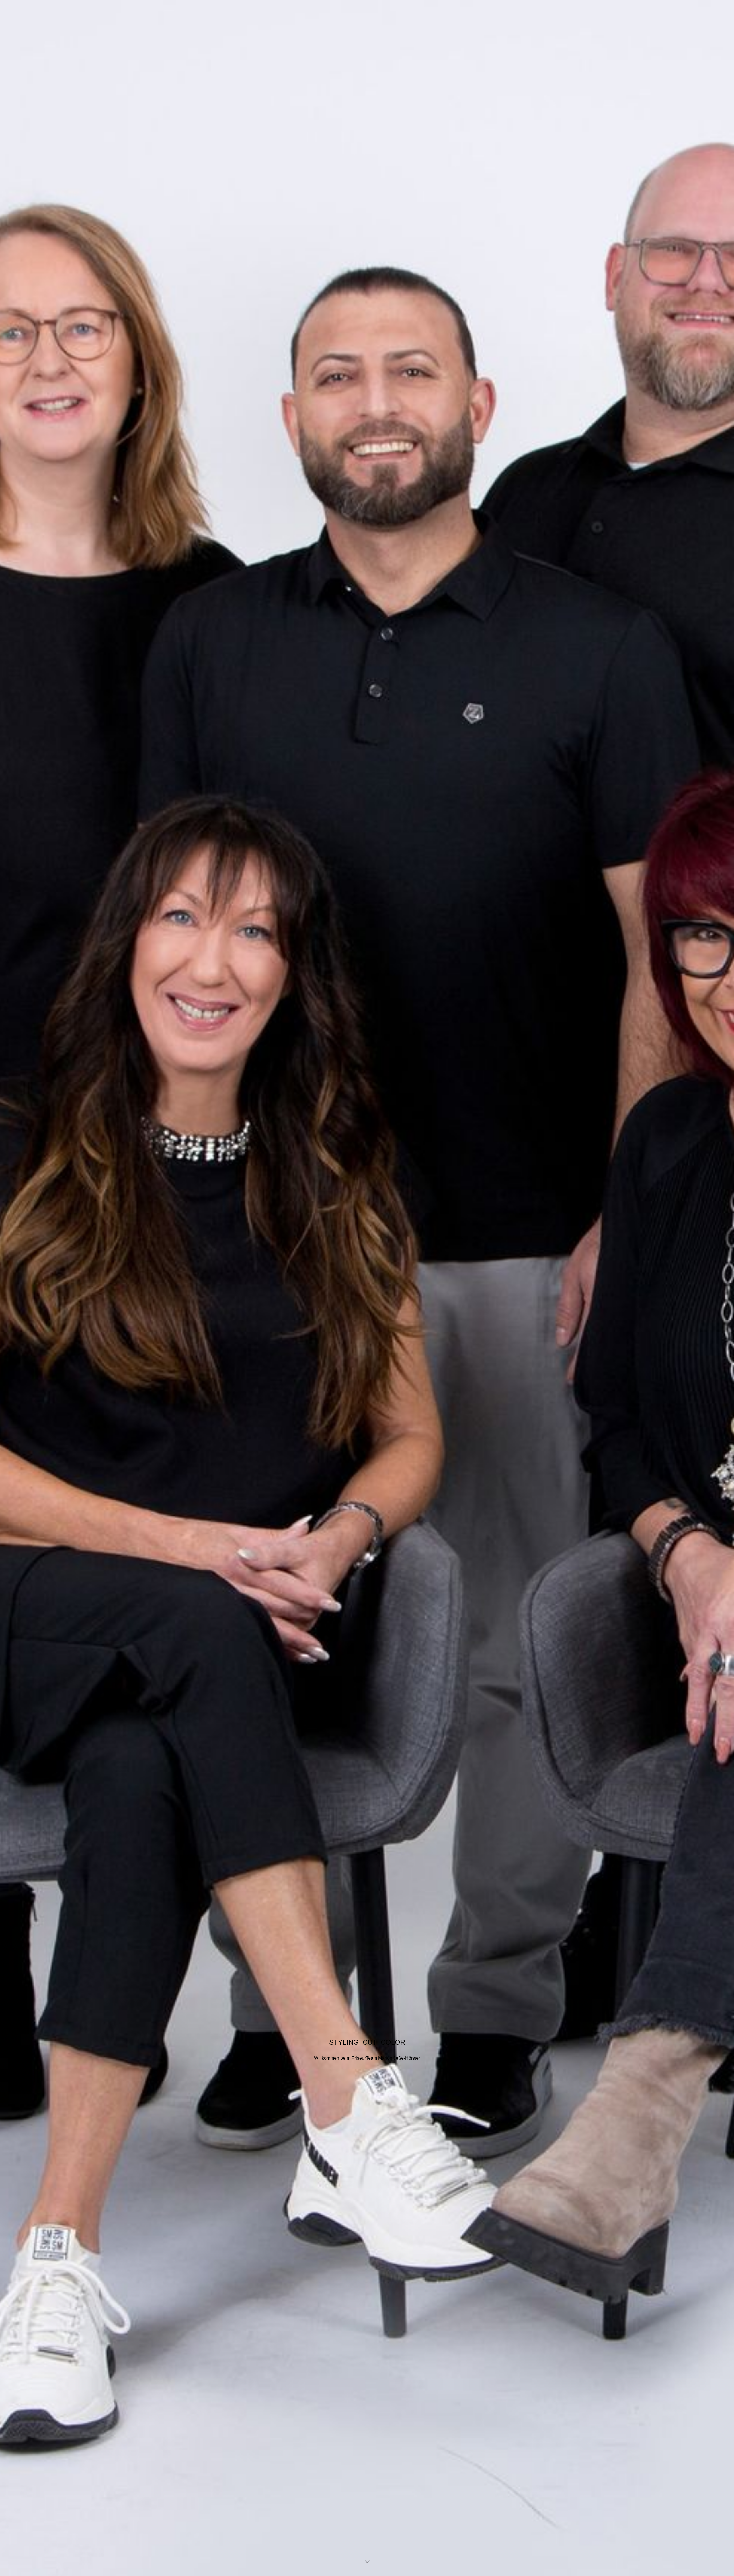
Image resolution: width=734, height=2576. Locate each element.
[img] (367, 1288)
